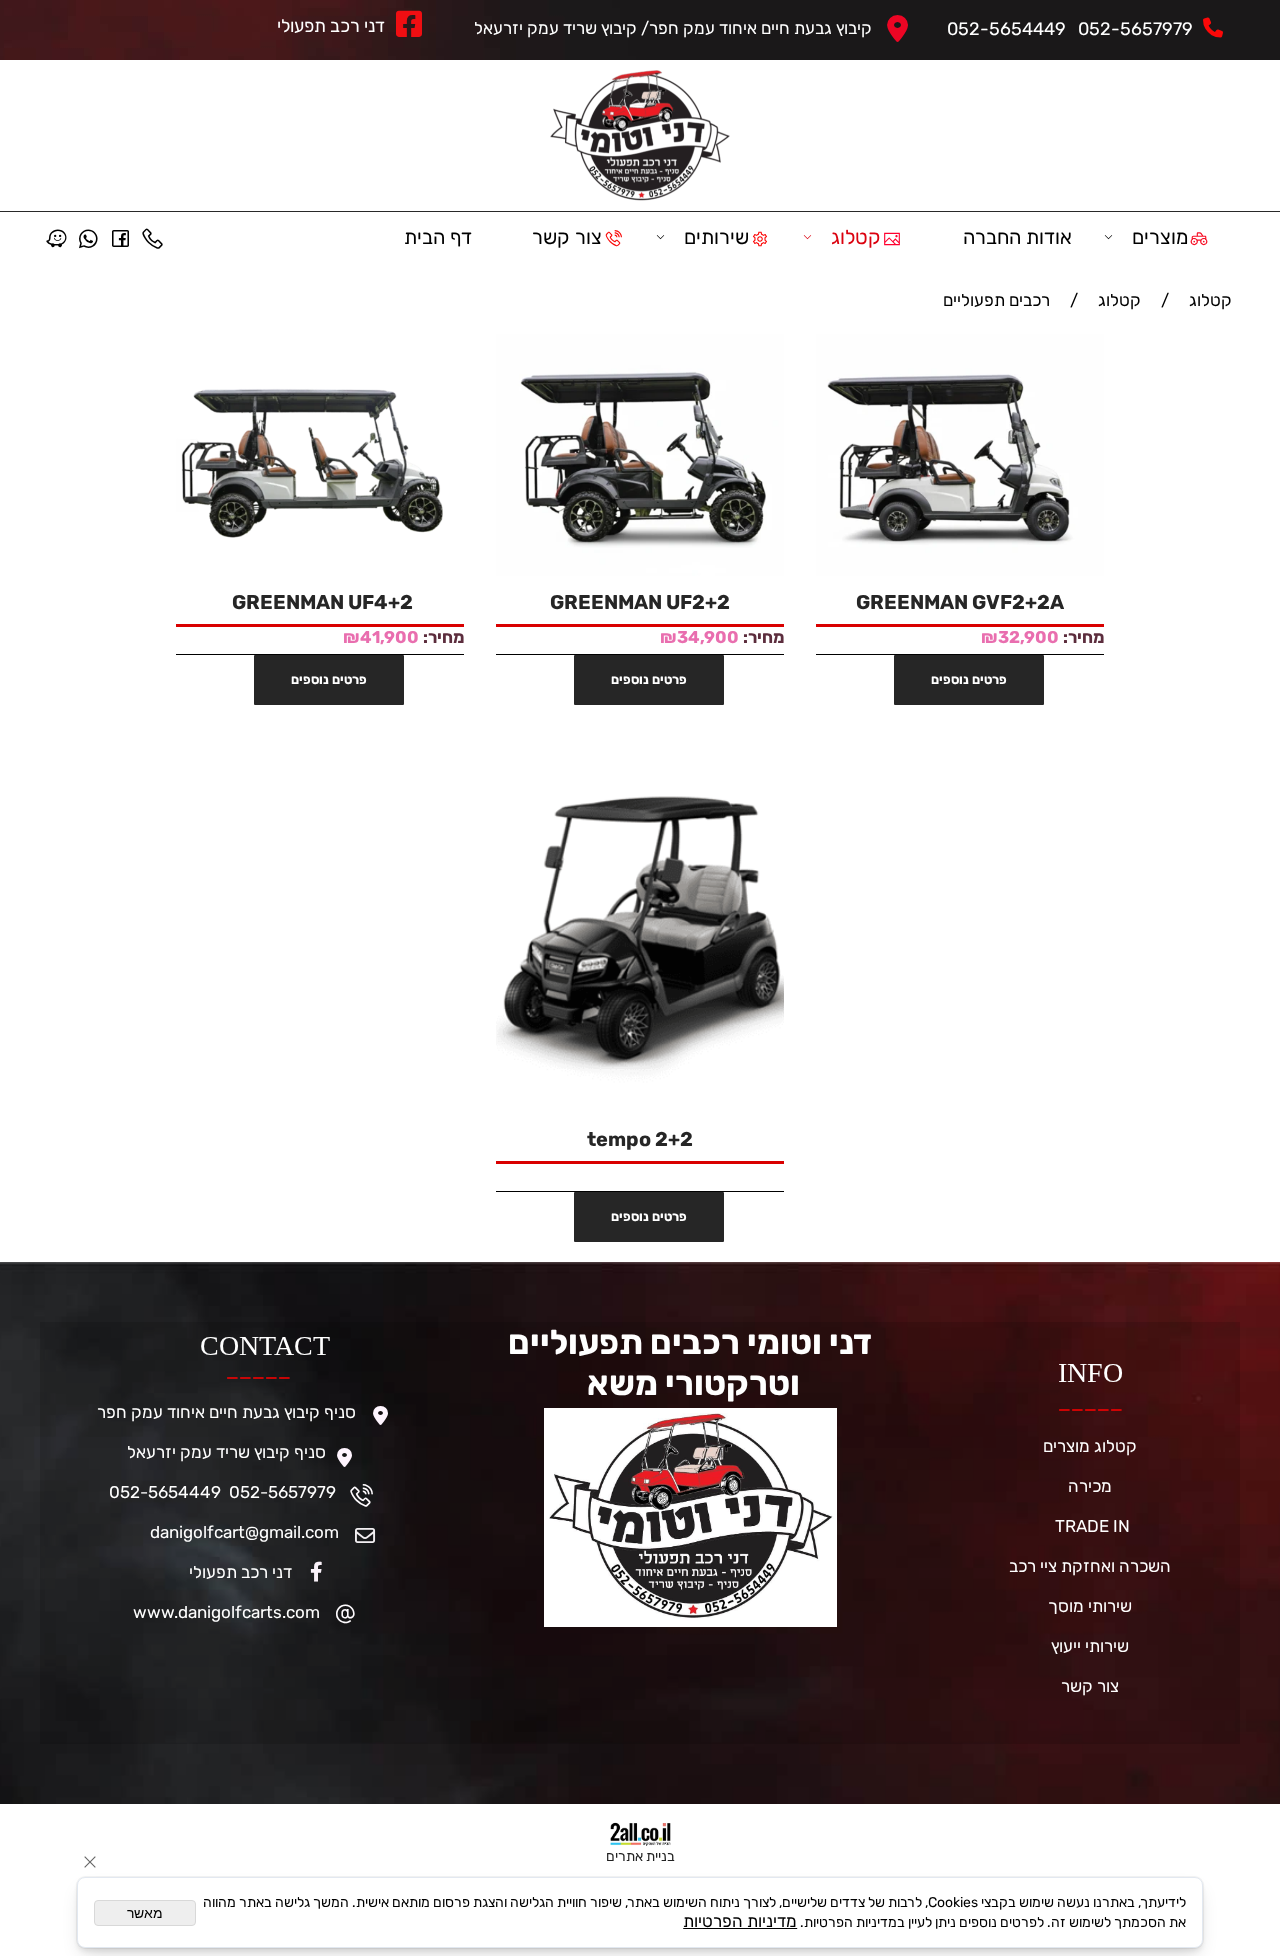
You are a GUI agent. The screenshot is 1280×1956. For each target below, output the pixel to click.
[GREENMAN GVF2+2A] (960, 570)
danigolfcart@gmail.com (244, 1532)
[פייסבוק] (120, 237)
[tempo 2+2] (640, 1107)
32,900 (1028, 637)
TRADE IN (1090, 1526)
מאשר (145, 1913)
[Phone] (152, 237)
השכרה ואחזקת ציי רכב (1090, 1566)
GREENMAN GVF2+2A (960, 602)
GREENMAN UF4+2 (320, 602)
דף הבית (438, 237)
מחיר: (1081, 637)
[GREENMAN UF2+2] (640, 570)
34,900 (708, 637)
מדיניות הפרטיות (740, 1921)
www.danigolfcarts (207, 1612)
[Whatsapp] (88, 237)
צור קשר (567, 237)
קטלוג (856, 237)
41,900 (389, 637)
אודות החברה (1017, 237)
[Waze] (56, 237)
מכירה (1090, 1486)
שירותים (716, 237)
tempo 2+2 (640, 1139)
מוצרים (1160, 237)
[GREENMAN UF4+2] (320, 570)
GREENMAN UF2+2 (640, 602)
